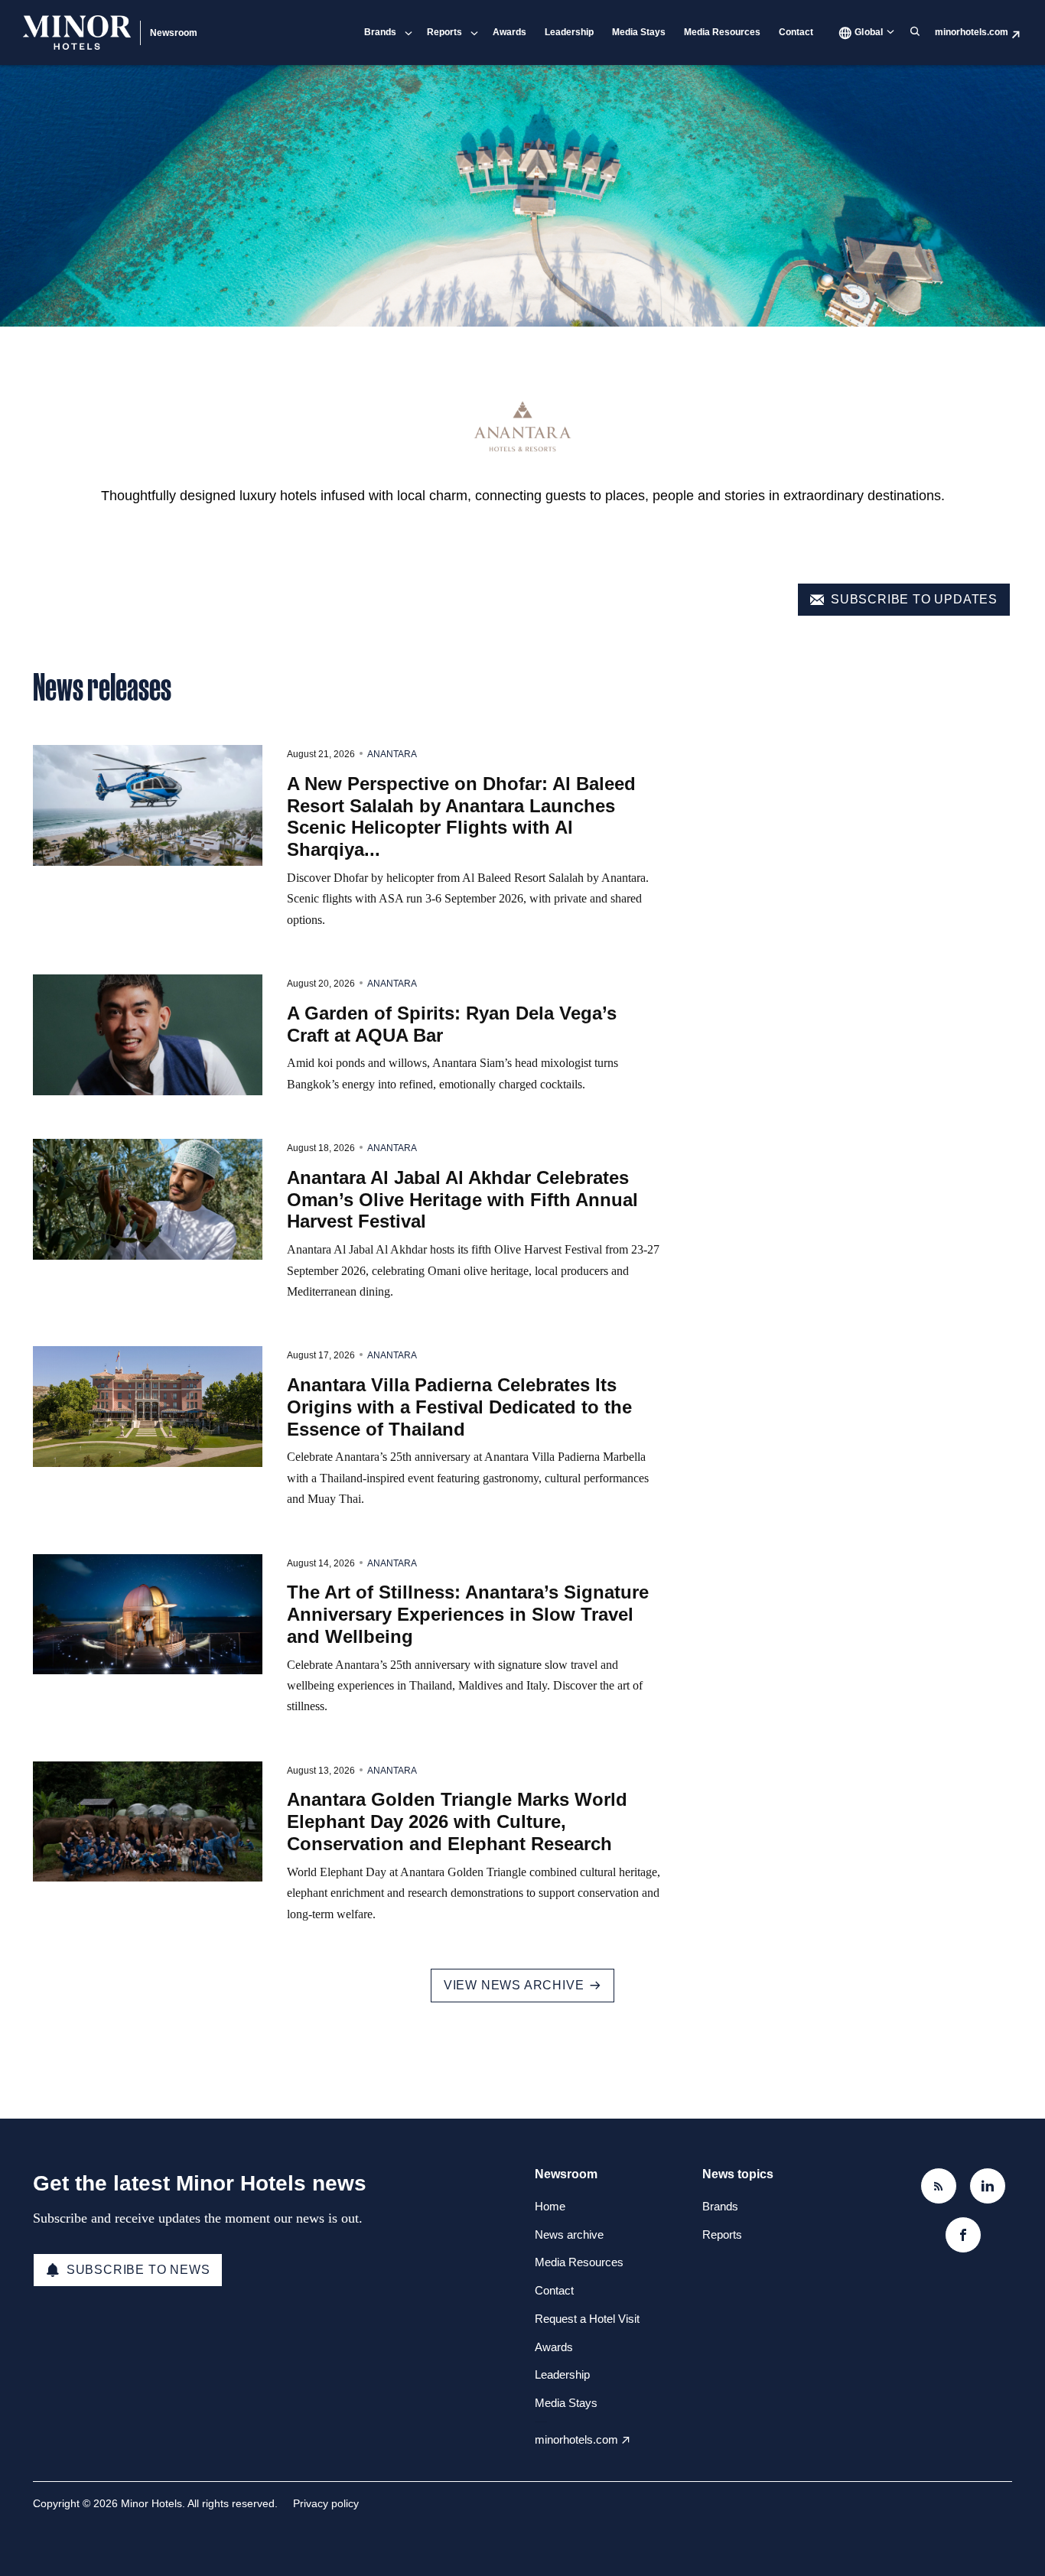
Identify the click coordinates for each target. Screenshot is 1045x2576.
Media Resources (722, 32)
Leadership (569, 32)
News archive (569, 2234)
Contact (796, 32)
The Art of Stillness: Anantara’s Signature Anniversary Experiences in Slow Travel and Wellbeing (468, 1614)
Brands (380, 32)
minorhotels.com (972, 32)
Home (550, 2206)
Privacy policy (326, 2503)
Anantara (392, 754)
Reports (444, 32)
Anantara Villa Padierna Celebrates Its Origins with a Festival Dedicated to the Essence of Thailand (459, 1407)
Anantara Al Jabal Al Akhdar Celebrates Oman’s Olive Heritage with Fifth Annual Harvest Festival (462, 1200)
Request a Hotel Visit (587, 2319)
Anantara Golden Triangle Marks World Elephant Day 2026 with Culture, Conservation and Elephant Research (457, 1821)
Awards (509, 32)
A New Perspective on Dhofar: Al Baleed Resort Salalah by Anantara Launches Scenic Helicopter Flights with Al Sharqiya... (461, 816)
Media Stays (639, 32)
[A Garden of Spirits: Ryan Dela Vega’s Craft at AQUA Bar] (148, 1035)
